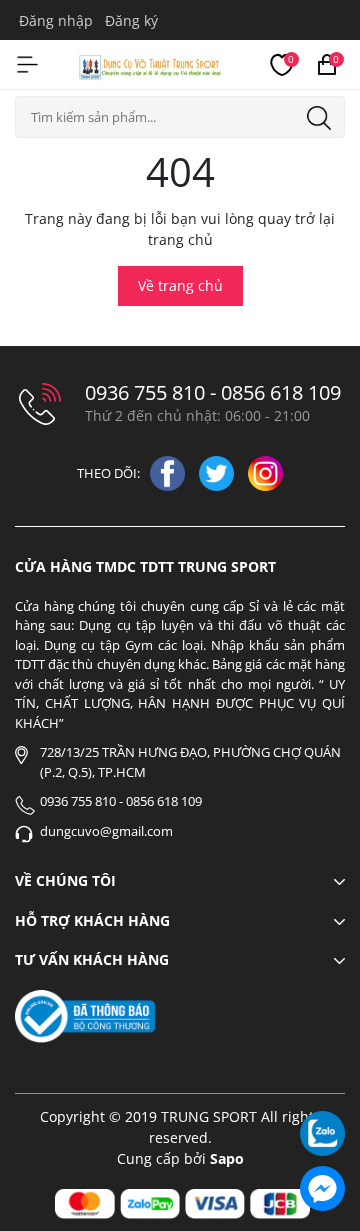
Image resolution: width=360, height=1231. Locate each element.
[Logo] (150, 64)
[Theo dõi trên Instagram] (265, 471)
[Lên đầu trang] (322, 1078)
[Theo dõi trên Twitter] (218, 471)
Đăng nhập (56, 20)
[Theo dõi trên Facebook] (169, 471)
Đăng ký (131, 20)
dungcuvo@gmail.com (106, 831)
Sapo (227, 1158)
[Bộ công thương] (85, 1014)
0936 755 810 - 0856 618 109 (213, 393)
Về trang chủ (180, 285)
